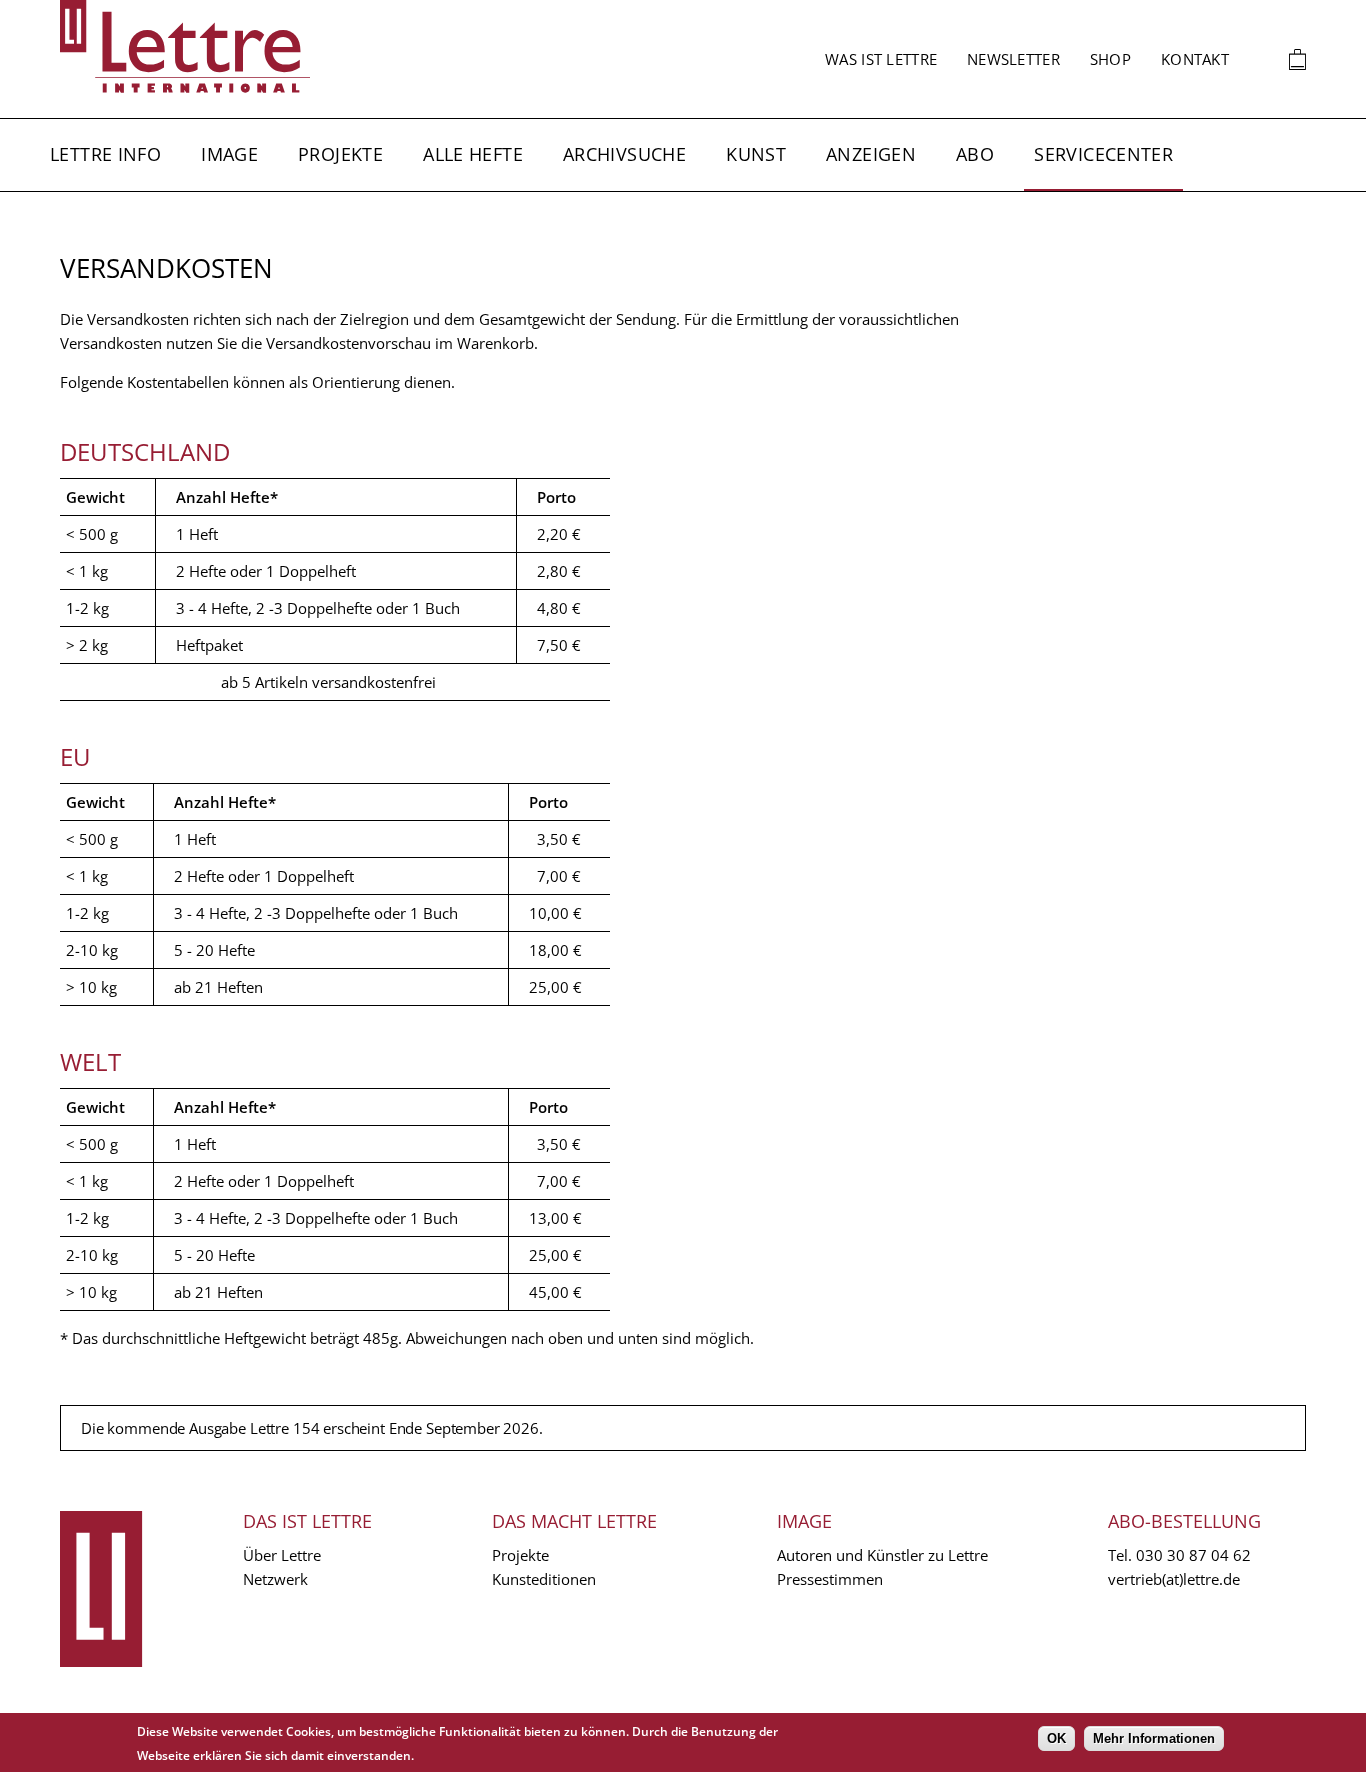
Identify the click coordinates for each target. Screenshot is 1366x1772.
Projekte (340, 154)
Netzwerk (275, 1579)
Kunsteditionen (544, 1579)
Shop (1110, 59)
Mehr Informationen (1154, 1738)
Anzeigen (871, 154)
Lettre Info (105, 154)
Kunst (756, 154)
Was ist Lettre (881, 59)
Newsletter (1013, 59)
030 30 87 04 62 (1193, 1555)
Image (229, 154)
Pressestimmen (830, 1579)
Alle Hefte (473, 154)
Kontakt (1195, 59)
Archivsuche (624, 154)
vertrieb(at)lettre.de (1174, 1579)
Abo (975, 154)
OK (1056, 1738)
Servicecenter (1103, 154)
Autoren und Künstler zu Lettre (882, 1555)
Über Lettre (282, 1555)
